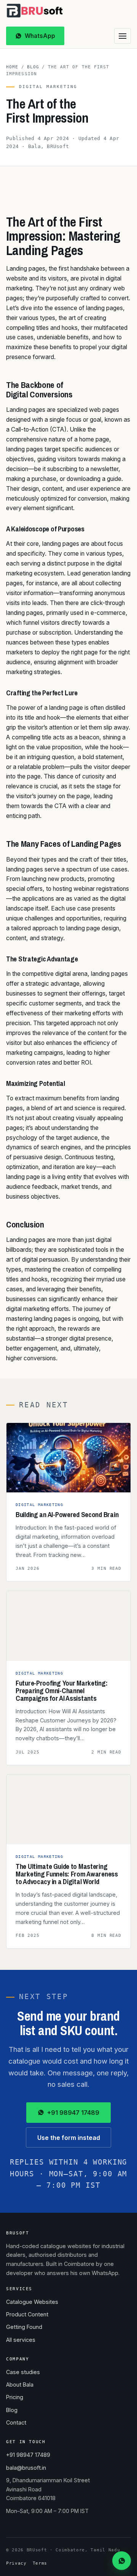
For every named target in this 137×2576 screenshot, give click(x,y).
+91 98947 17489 (73, 2113)
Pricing (15, 2397)
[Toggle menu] (123, 36)
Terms (40, 2563)
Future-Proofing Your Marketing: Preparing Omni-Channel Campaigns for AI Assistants (61, 1691)
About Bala (20, 2385)
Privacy (16, 2563)
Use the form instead (69, 2138)
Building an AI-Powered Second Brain (67, 1515)
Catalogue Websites (32, 2302)
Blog (33, 67)
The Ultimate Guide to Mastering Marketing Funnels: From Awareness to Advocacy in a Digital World (67, 1874)
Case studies (23, 2372)
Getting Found (24, 2327)
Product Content (27, 2314)
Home (12, 67)
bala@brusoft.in (26, 2468)
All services (21, 2340)
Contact (16, 2422)
